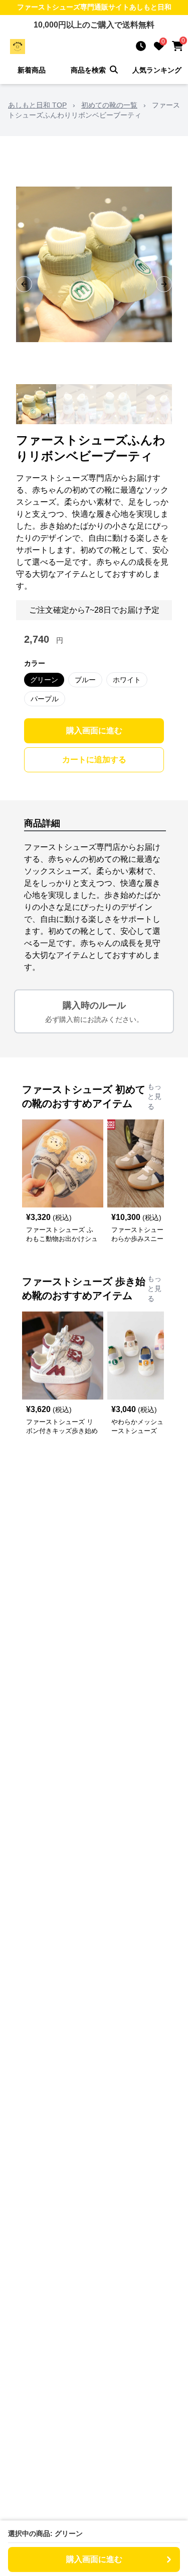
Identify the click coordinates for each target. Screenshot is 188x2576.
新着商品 (32, 70)
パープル (45, 699)
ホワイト (127, 680)
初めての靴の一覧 (109, 105)
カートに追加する (94, 760)
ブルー (85, 680)
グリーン (44, 680)
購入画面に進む (94, 731)
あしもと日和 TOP (37, 105)
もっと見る (154, 1096)
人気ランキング (157, 70)
